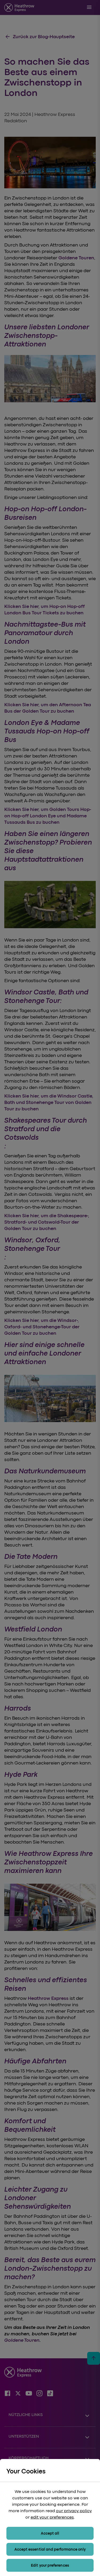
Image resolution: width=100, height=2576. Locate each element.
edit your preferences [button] (52, 2517)
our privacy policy (74, 2511)
